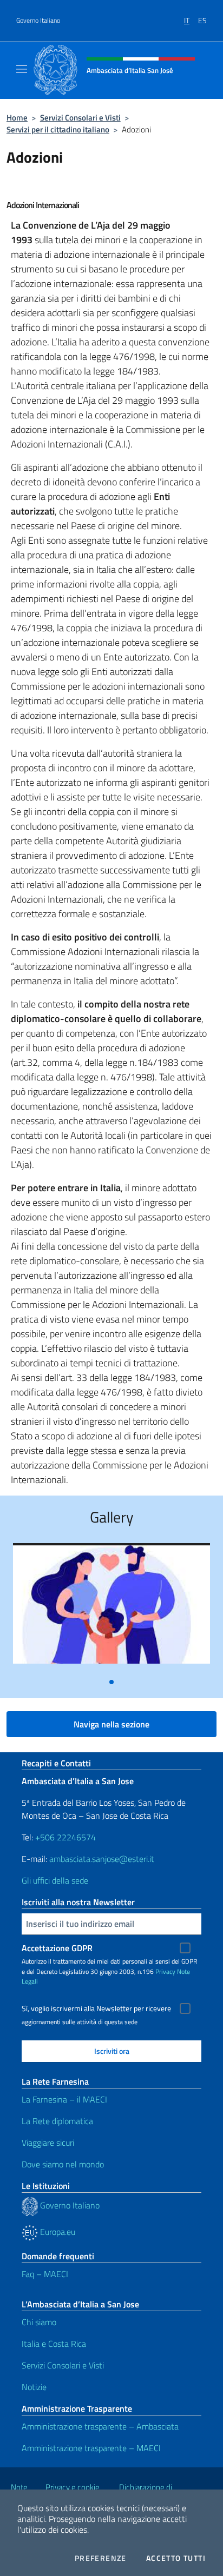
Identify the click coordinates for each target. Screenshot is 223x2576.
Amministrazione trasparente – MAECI (91, 2448)
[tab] (111, 1682)
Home (17, 118)
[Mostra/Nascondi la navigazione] (22, 69)
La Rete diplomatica (57, 2121)
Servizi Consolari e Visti (80, 118)
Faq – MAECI (45, 2274)
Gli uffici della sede (55, 1880)
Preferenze (101, 2558)
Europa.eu (57, 2232)
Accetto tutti (176, 2558)
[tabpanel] (111, 1608)
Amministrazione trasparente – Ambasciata (100, 2426)
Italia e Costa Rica (54, 2344)
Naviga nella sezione (111, 1724)
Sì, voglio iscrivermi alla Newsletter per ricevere (96, 2008)
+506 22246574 (65, 1837)
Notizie (34, 2387)
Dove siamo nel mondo (63, 2164)
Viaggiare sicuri (48, 2143)
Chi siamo (39, 2322)
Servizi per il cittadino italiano (58, 129)
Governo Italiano (38, 21)
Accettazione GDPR (57, 1948)
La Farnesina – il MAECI (64, 2099)
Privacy (165, 1971)
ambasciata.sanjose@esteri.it (102, 1859)
